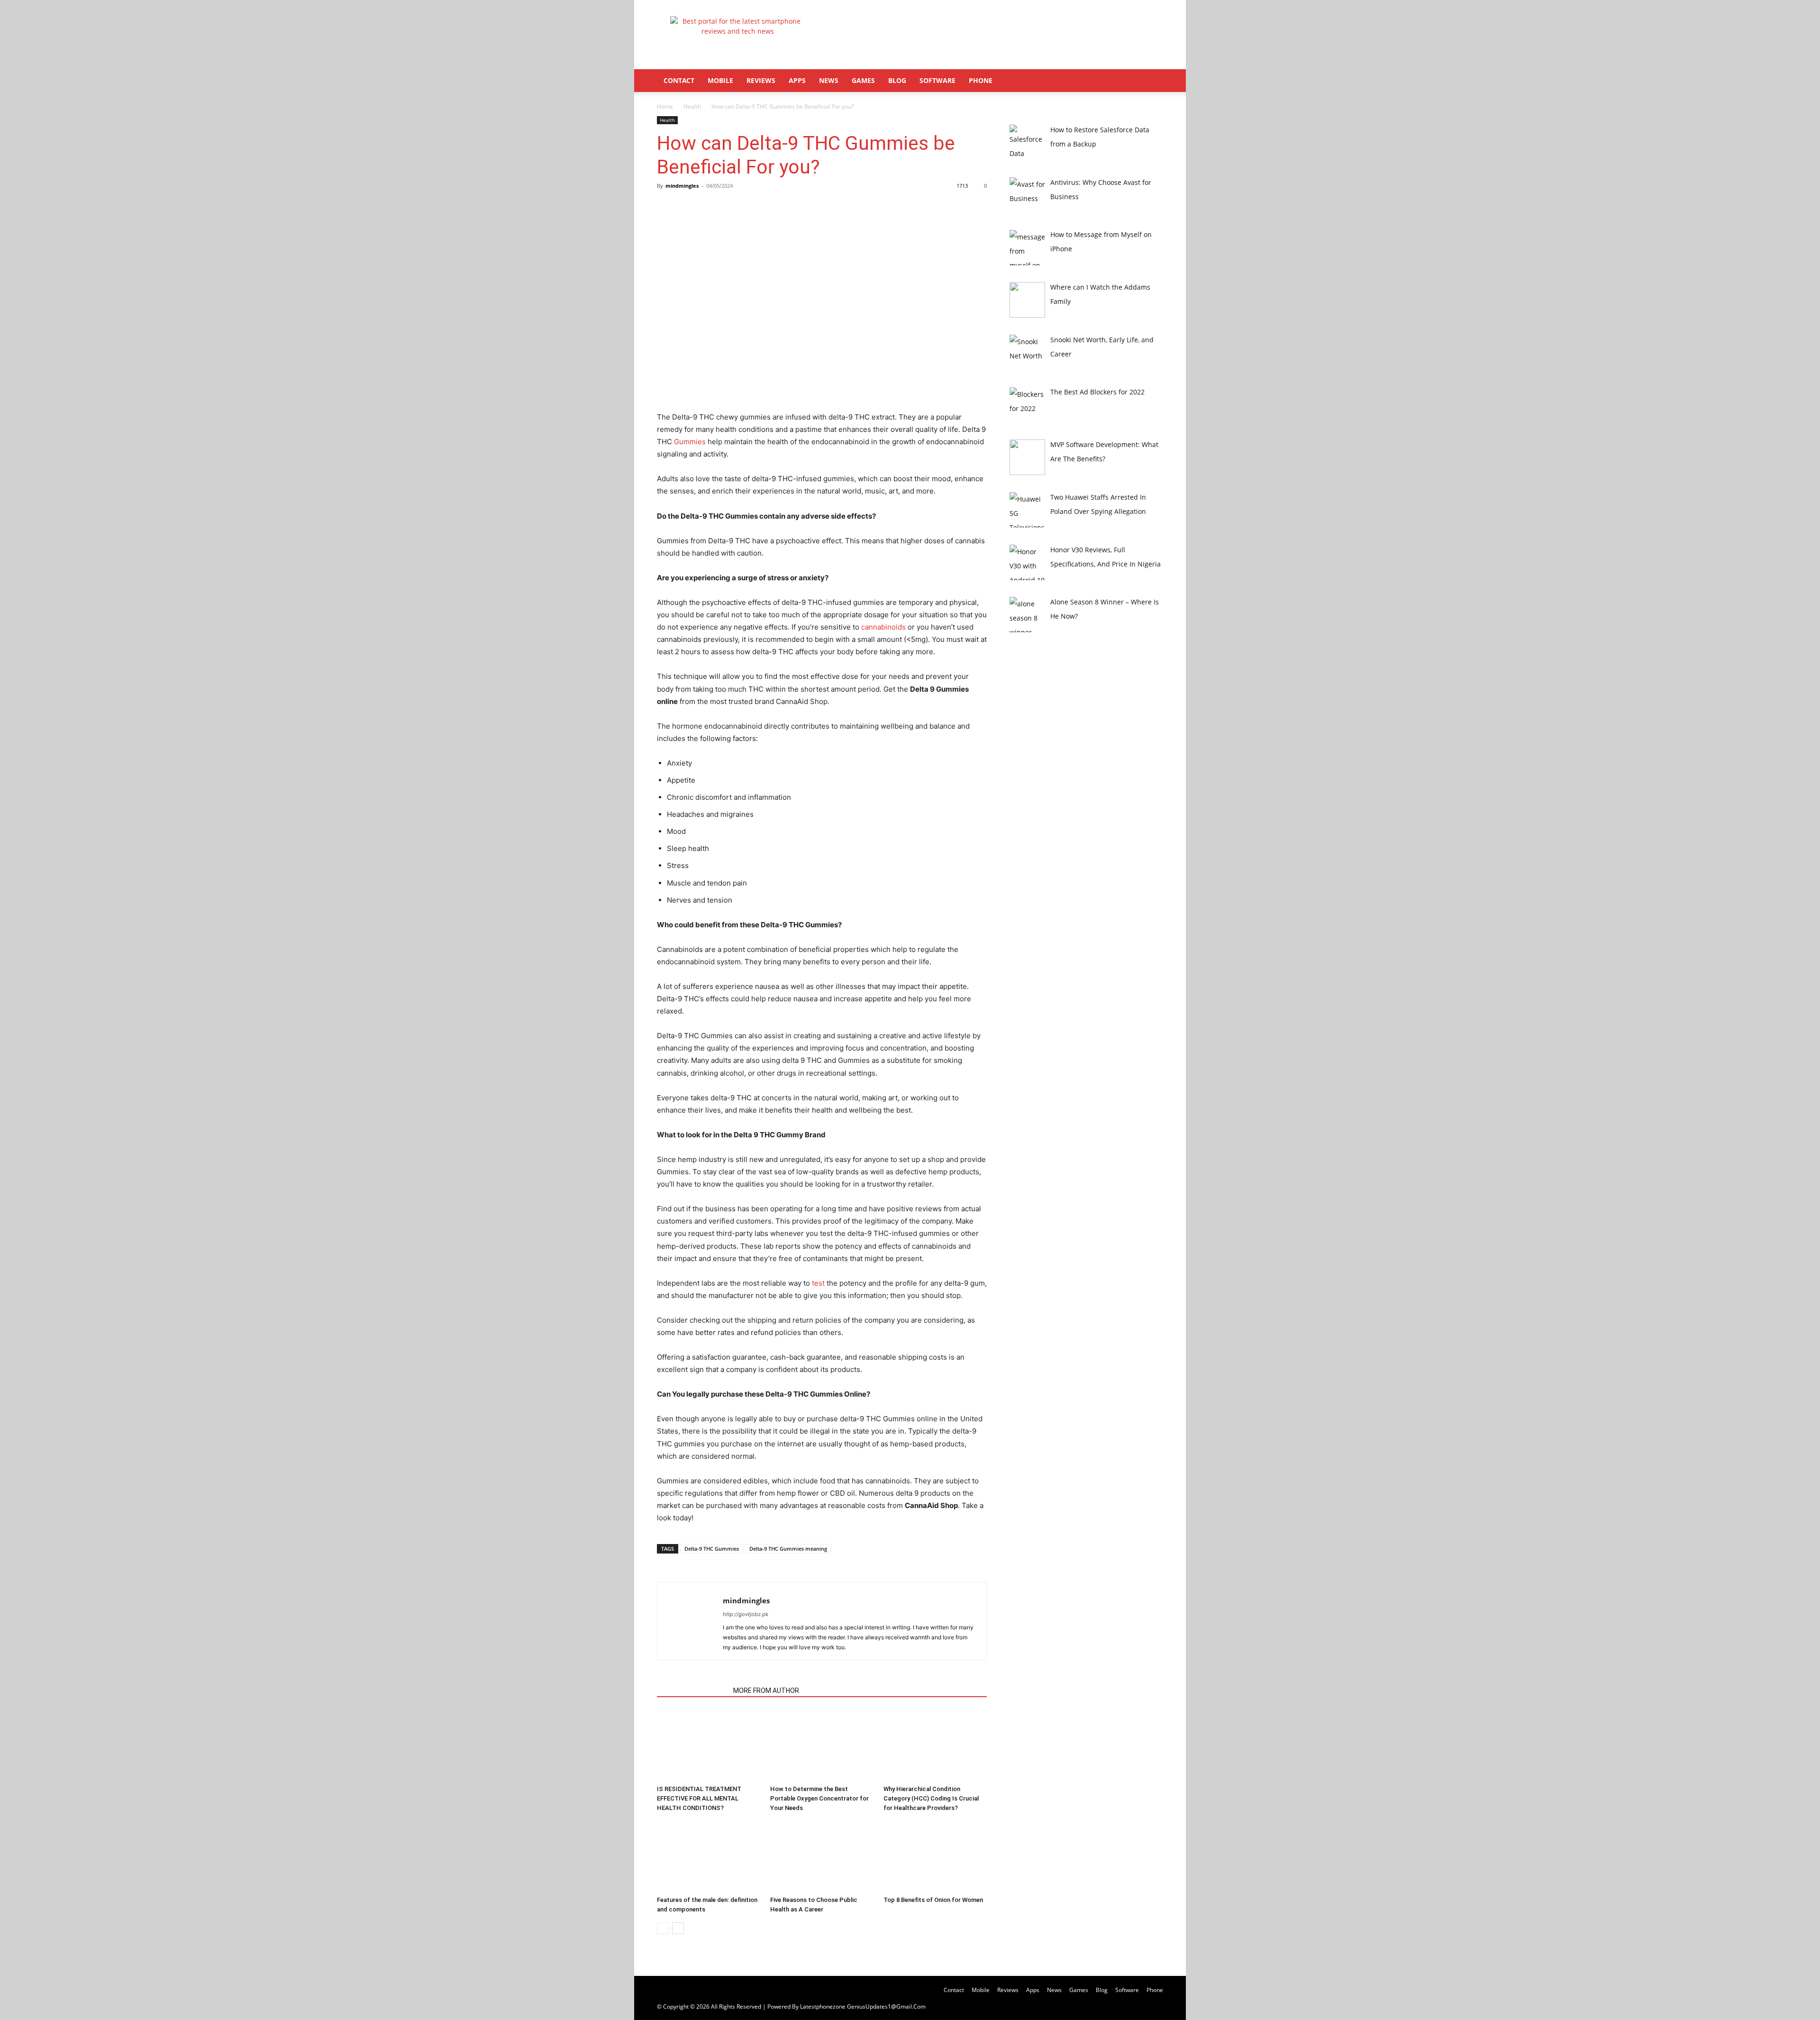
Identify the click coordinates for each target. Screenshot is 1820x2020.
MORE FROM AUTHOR (766, 1691)
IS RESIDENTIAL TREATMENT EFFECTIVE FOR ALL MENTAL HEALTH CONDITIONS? (699, 1798)
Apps (797, 80)
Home (665, 106)
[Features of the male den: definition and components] (709, 1856)
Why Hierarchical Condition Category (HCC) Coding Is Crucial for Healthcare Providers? (931, 1798)
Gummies (690, 442)
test (818, 1283)
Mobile (720, 80)
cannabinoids (883, 627)
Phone (981, 80)
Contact (679, 80)
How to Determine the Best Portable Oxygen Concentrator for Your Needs (819, 1798)
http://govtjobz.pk (746, 1614)
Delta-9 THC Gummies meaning (788, 1549)
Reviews (761, 80)
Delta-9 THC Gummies (712, 1549)
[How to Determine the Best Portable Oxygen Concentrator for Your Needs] (822, 1746)
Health (692, 106)
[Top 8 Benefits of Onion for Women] (935, 1856)
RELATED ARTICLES (692, 1691)
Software (937, 80)
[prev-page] (663, 1928)
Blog (897, 80)
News (829, 80)
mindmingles (682, 186)
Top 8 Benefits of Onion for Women (933, 1900)
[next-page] (678, 1928)
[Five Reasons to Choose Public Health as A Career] (822, 1856)
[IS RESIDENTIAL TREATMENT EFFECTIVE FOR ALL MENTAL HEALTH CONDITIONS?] (709, 1746)
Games (863, 80)
